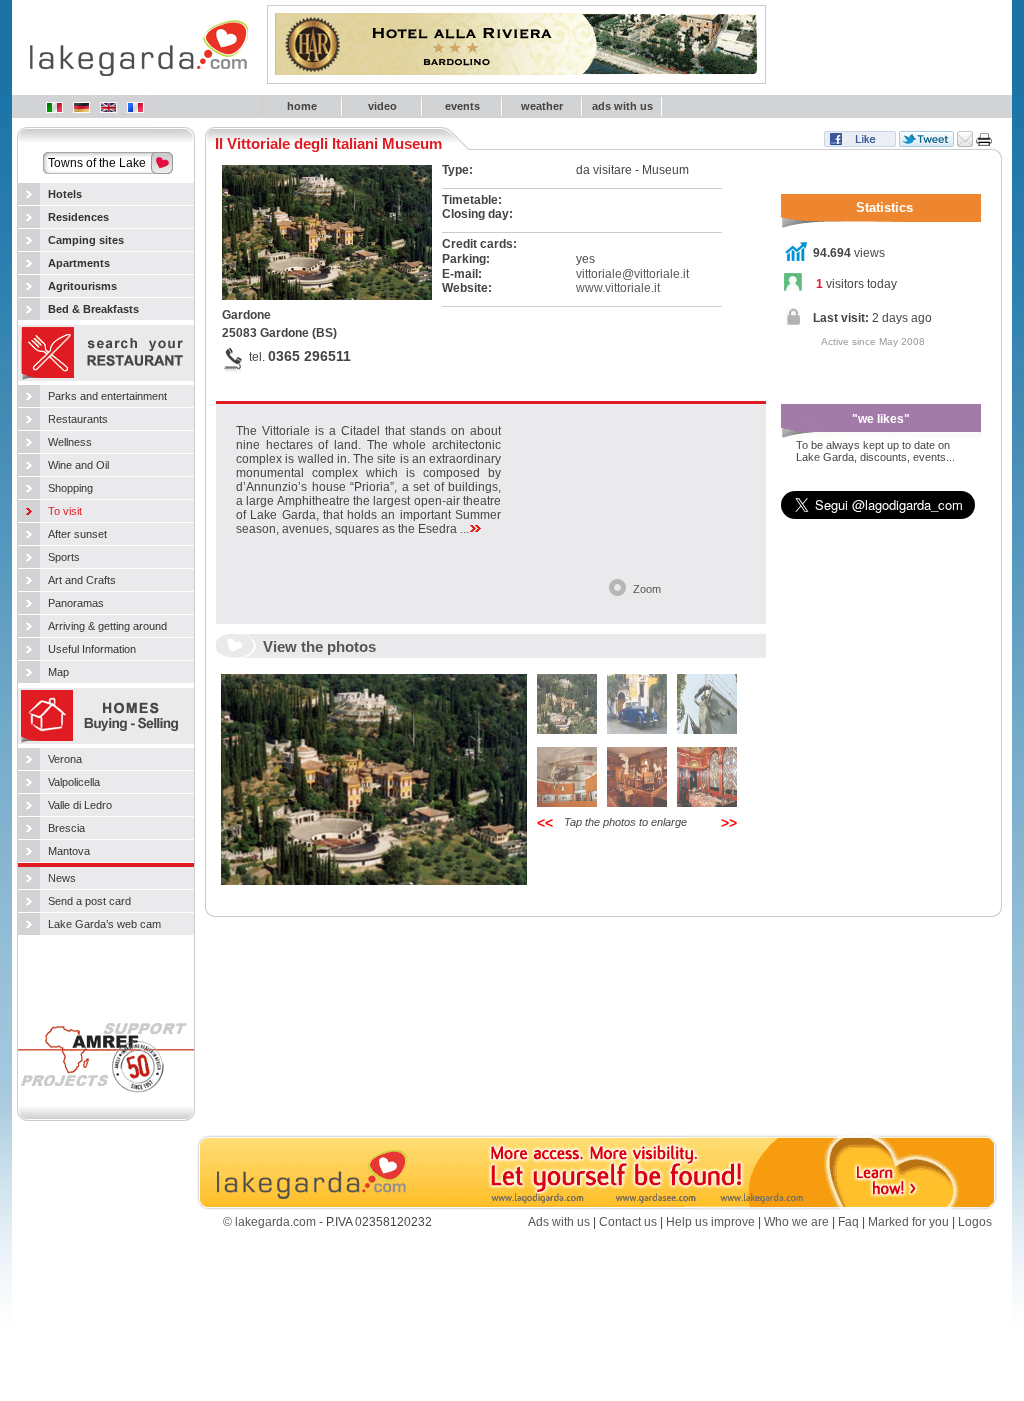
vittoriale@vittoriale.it (632, 274)
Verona (65, 759)
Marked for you (908, 1222)
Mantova (69, 851)
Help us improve (710, 1222)
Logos (975, 1222)
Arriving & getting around (107, 626)
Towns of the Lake (97, 163)
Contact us (628, 1222)
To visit (65, 511)
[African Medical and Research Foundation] (106, 1099)
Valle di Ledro (80, 805)
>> (729, 823)
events (462, 106)
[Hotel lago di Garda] (54, 107)
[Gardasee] (81, 107)
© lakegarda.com (269, 1222)
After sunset (77, 534)
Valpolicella (74, 782)
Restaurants (78, 419)
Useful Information (92, 649)
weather (542, 106)
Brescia (66, 828)
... (464, 529)
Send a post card (89, 901)
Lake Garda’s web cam (104, 924)
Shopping (70, 488)
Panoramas (76, 603)
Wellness (70, 442)
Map (58, 672)
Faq (848, 1222)
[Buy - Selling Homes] (106, 742)
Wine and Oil (78, 465)
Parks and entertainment (107, 396)
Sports (64, 557)
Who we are (796, 1222)
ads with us (622, 106)
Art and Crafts (82, 580)
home (302, 106)
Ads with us (559, 1222)
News (62, 878)
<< (545, 823)
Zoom (647, 589)
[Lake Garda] (108, 107)
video (382, 106)
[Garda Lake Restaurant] (106, 379)
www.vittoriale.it (618, 288)
